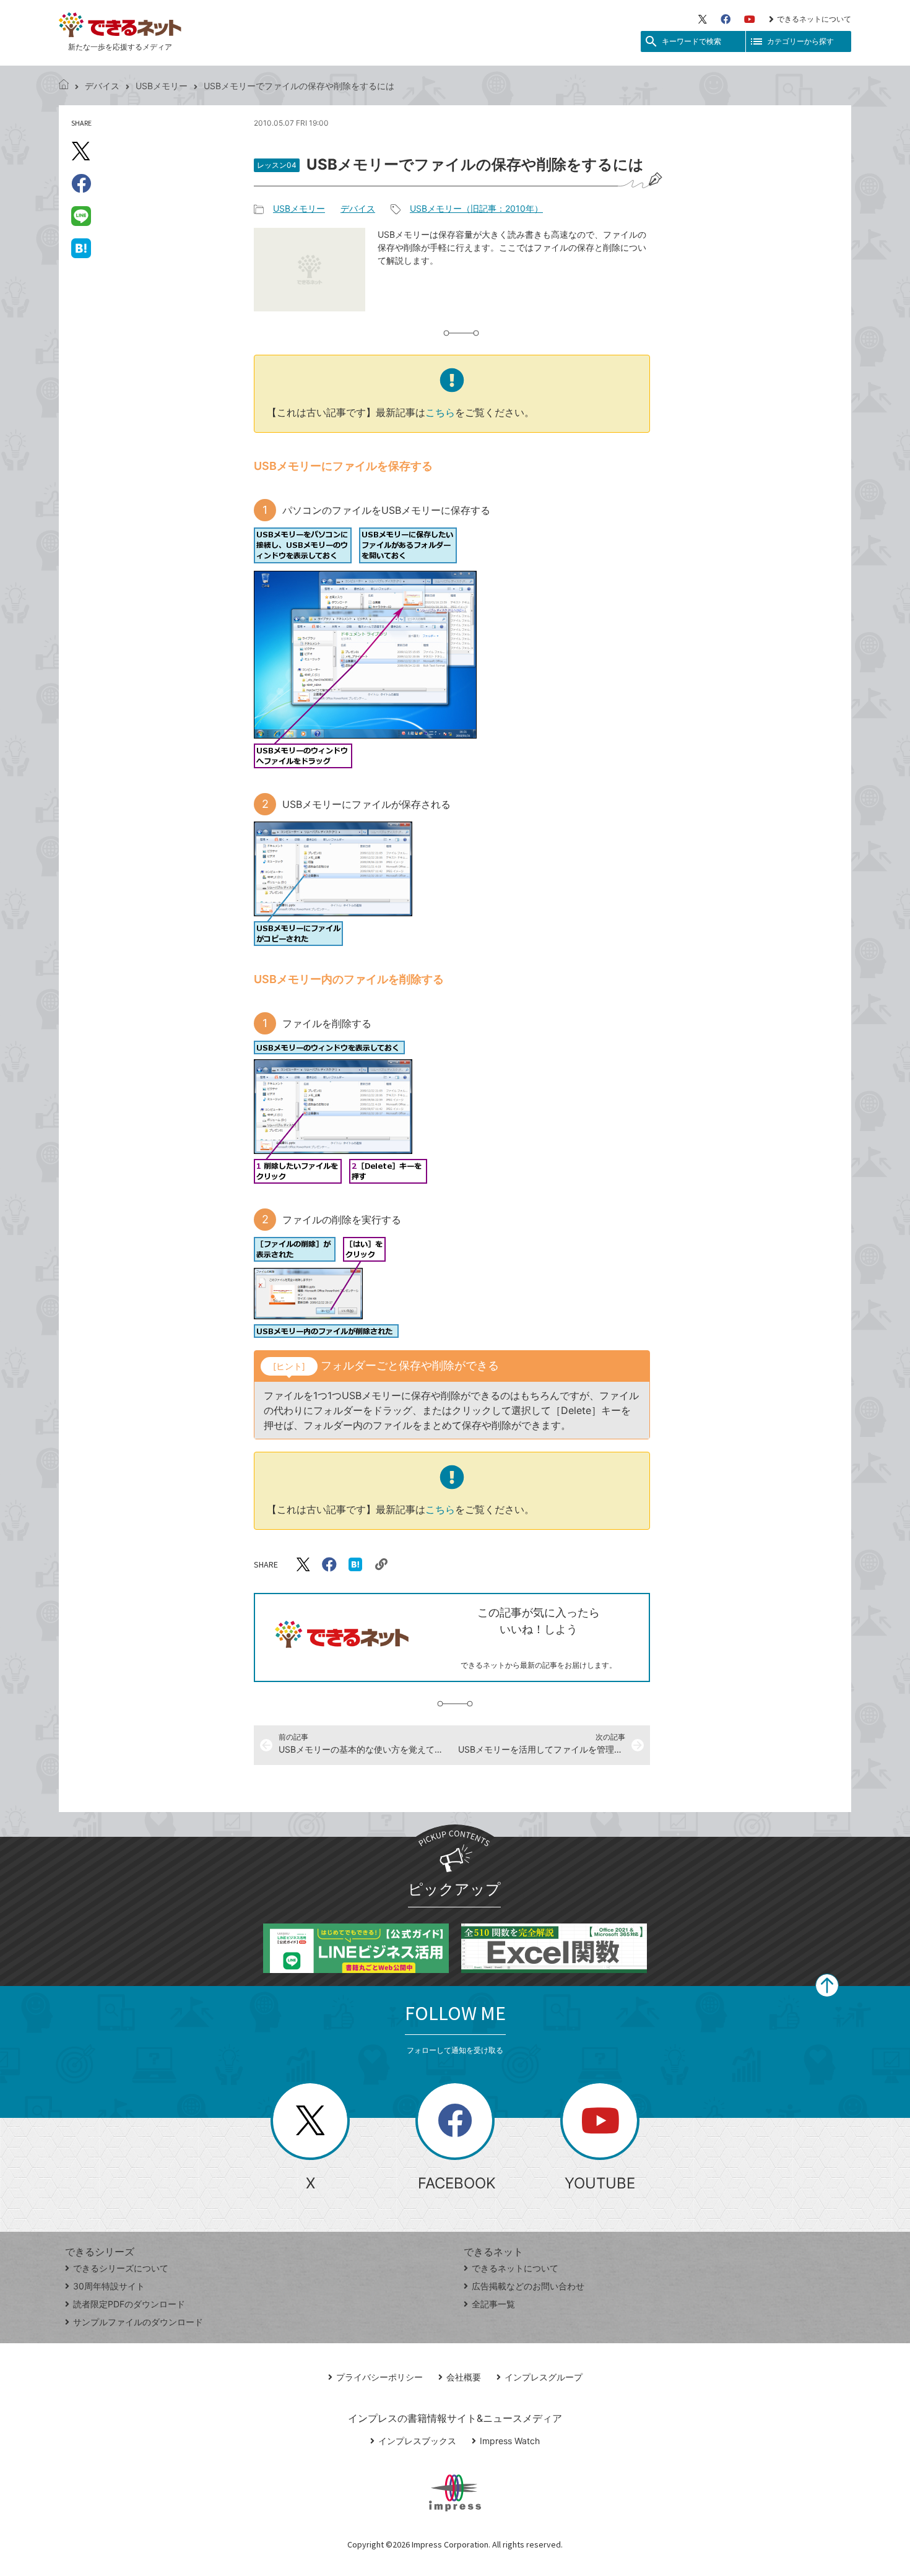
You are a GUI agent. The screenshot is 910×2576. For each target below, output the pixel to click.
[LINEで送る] (81, 215)
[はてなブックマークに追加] (81, 248)
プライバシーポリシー (379, 2377)
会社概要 (464, 2377)
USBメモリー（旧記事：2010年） (476, 208)
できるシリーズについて (121, 2268)
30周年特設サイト (109, 2286)
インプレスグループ (544, 2377)
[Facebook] (726, 19)
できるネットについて (814, 19)
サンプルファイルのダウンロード (138, 2322)
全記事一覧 (493, 2304)
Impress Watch (510, 2441)
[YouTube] (750, 19)
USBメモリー (162, 86)
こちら (440, 412)
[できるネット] (64, 86)
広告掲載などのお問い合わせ (528, 2286)
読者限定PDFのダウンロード (129, 2304)
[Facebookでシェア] (81, 183)
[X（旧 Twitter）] (703, 19)
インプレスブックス (417, 2441)
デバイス (102, 86)
